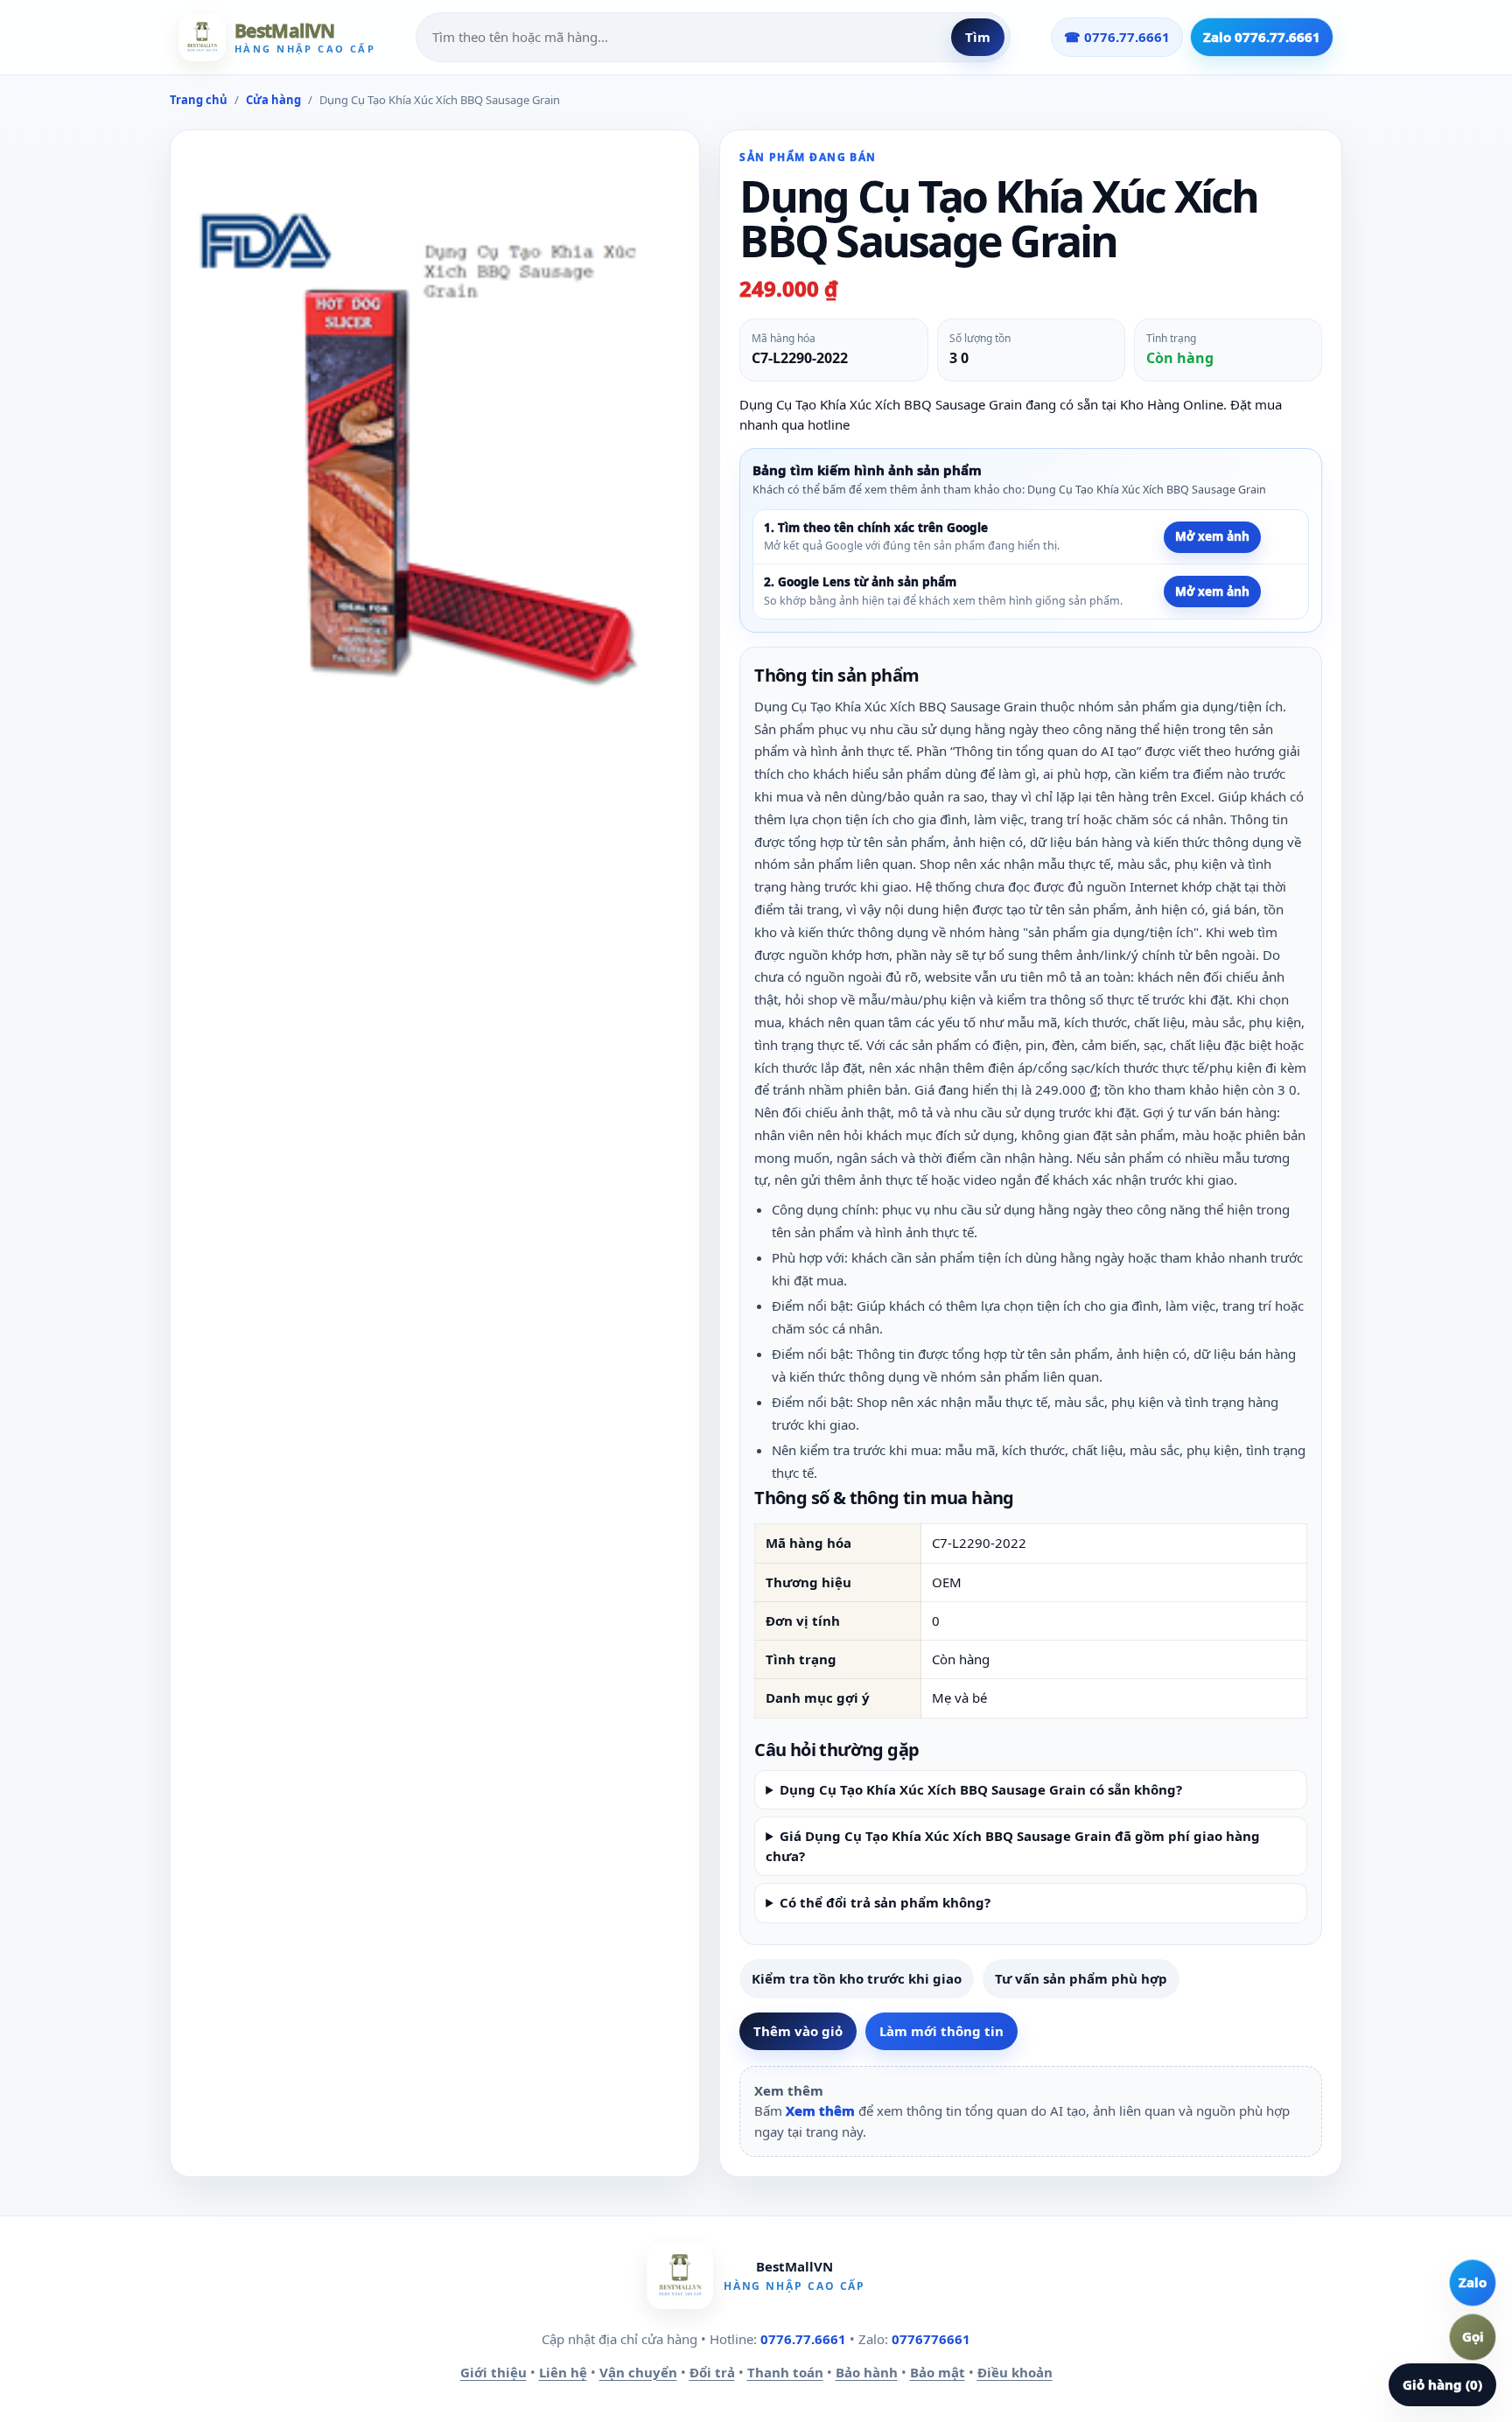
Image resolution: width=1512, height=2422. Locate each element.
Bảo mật (938, 2372)
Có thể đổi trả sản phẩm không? (885, 1902)
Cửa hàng (273, 100)
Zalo (1473, 2282)
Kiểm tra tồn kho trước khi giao (857, 1978)
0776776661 (931, 2339)
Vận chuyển (638, 2372)
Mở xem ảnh (1212, 536)
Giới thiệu (493, 2372)
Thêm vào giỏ (798, 2031)
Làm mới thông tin (941, 2031)
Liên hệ (563, 2372)
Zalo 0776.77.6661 (1262, 37)
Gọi (1473, 2336)
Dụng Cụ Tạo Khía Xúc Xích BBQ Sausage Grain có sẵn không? (981, 1789)
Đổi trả (712, 2372)
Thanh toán (785, 2372)
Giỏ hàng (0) (1442, 2384)
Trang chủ (199, 100)
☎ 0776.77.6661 (1117, 37)
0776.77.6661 (803, 2339)
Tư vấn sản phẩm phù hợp (1081, 1978)
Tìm (978, 37)
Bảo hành (867, 2372)
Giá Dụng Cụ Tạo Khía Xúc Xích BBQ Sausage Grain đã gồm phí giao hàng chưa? (1013, 1846)
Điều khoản (1015, 2372)
